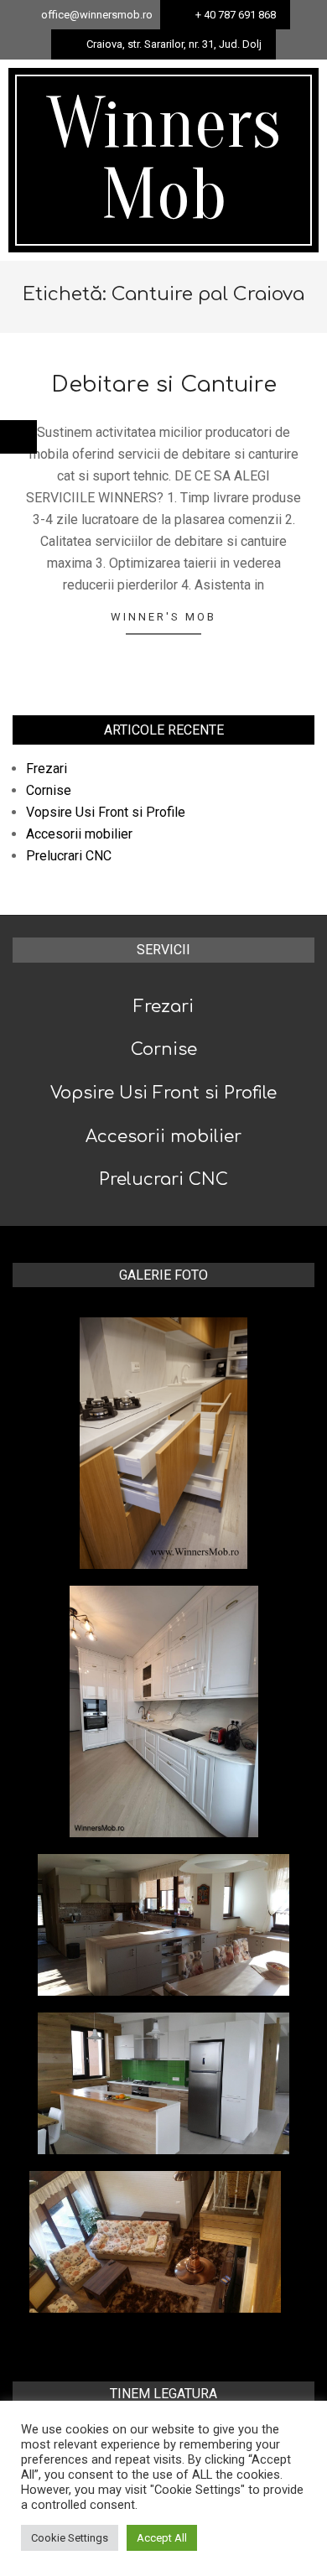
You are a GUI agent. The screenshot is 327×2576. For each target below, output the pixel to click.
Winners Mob (164, 160)
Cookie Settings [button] (70, 2538)
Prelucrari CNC (69, 856)
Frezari (47, 769)
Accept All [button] (162, 2538)
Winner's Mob (163, 617)
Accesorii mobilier (79, 834)
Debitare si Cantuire (164, 384)
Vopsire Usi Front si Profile (106, 812)
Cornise (49, 790)
